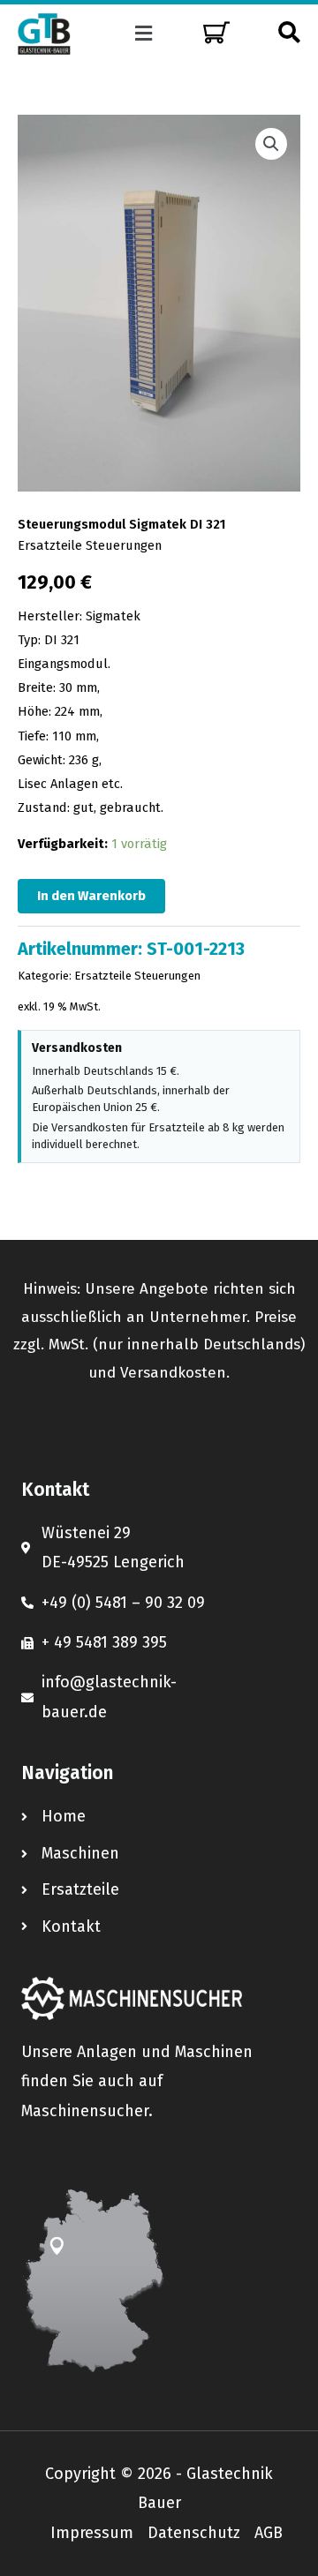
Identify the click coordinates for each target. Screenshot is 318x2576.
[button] (144, 34)
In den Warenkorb (91, 896)
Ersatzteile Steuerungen (90, 545)
